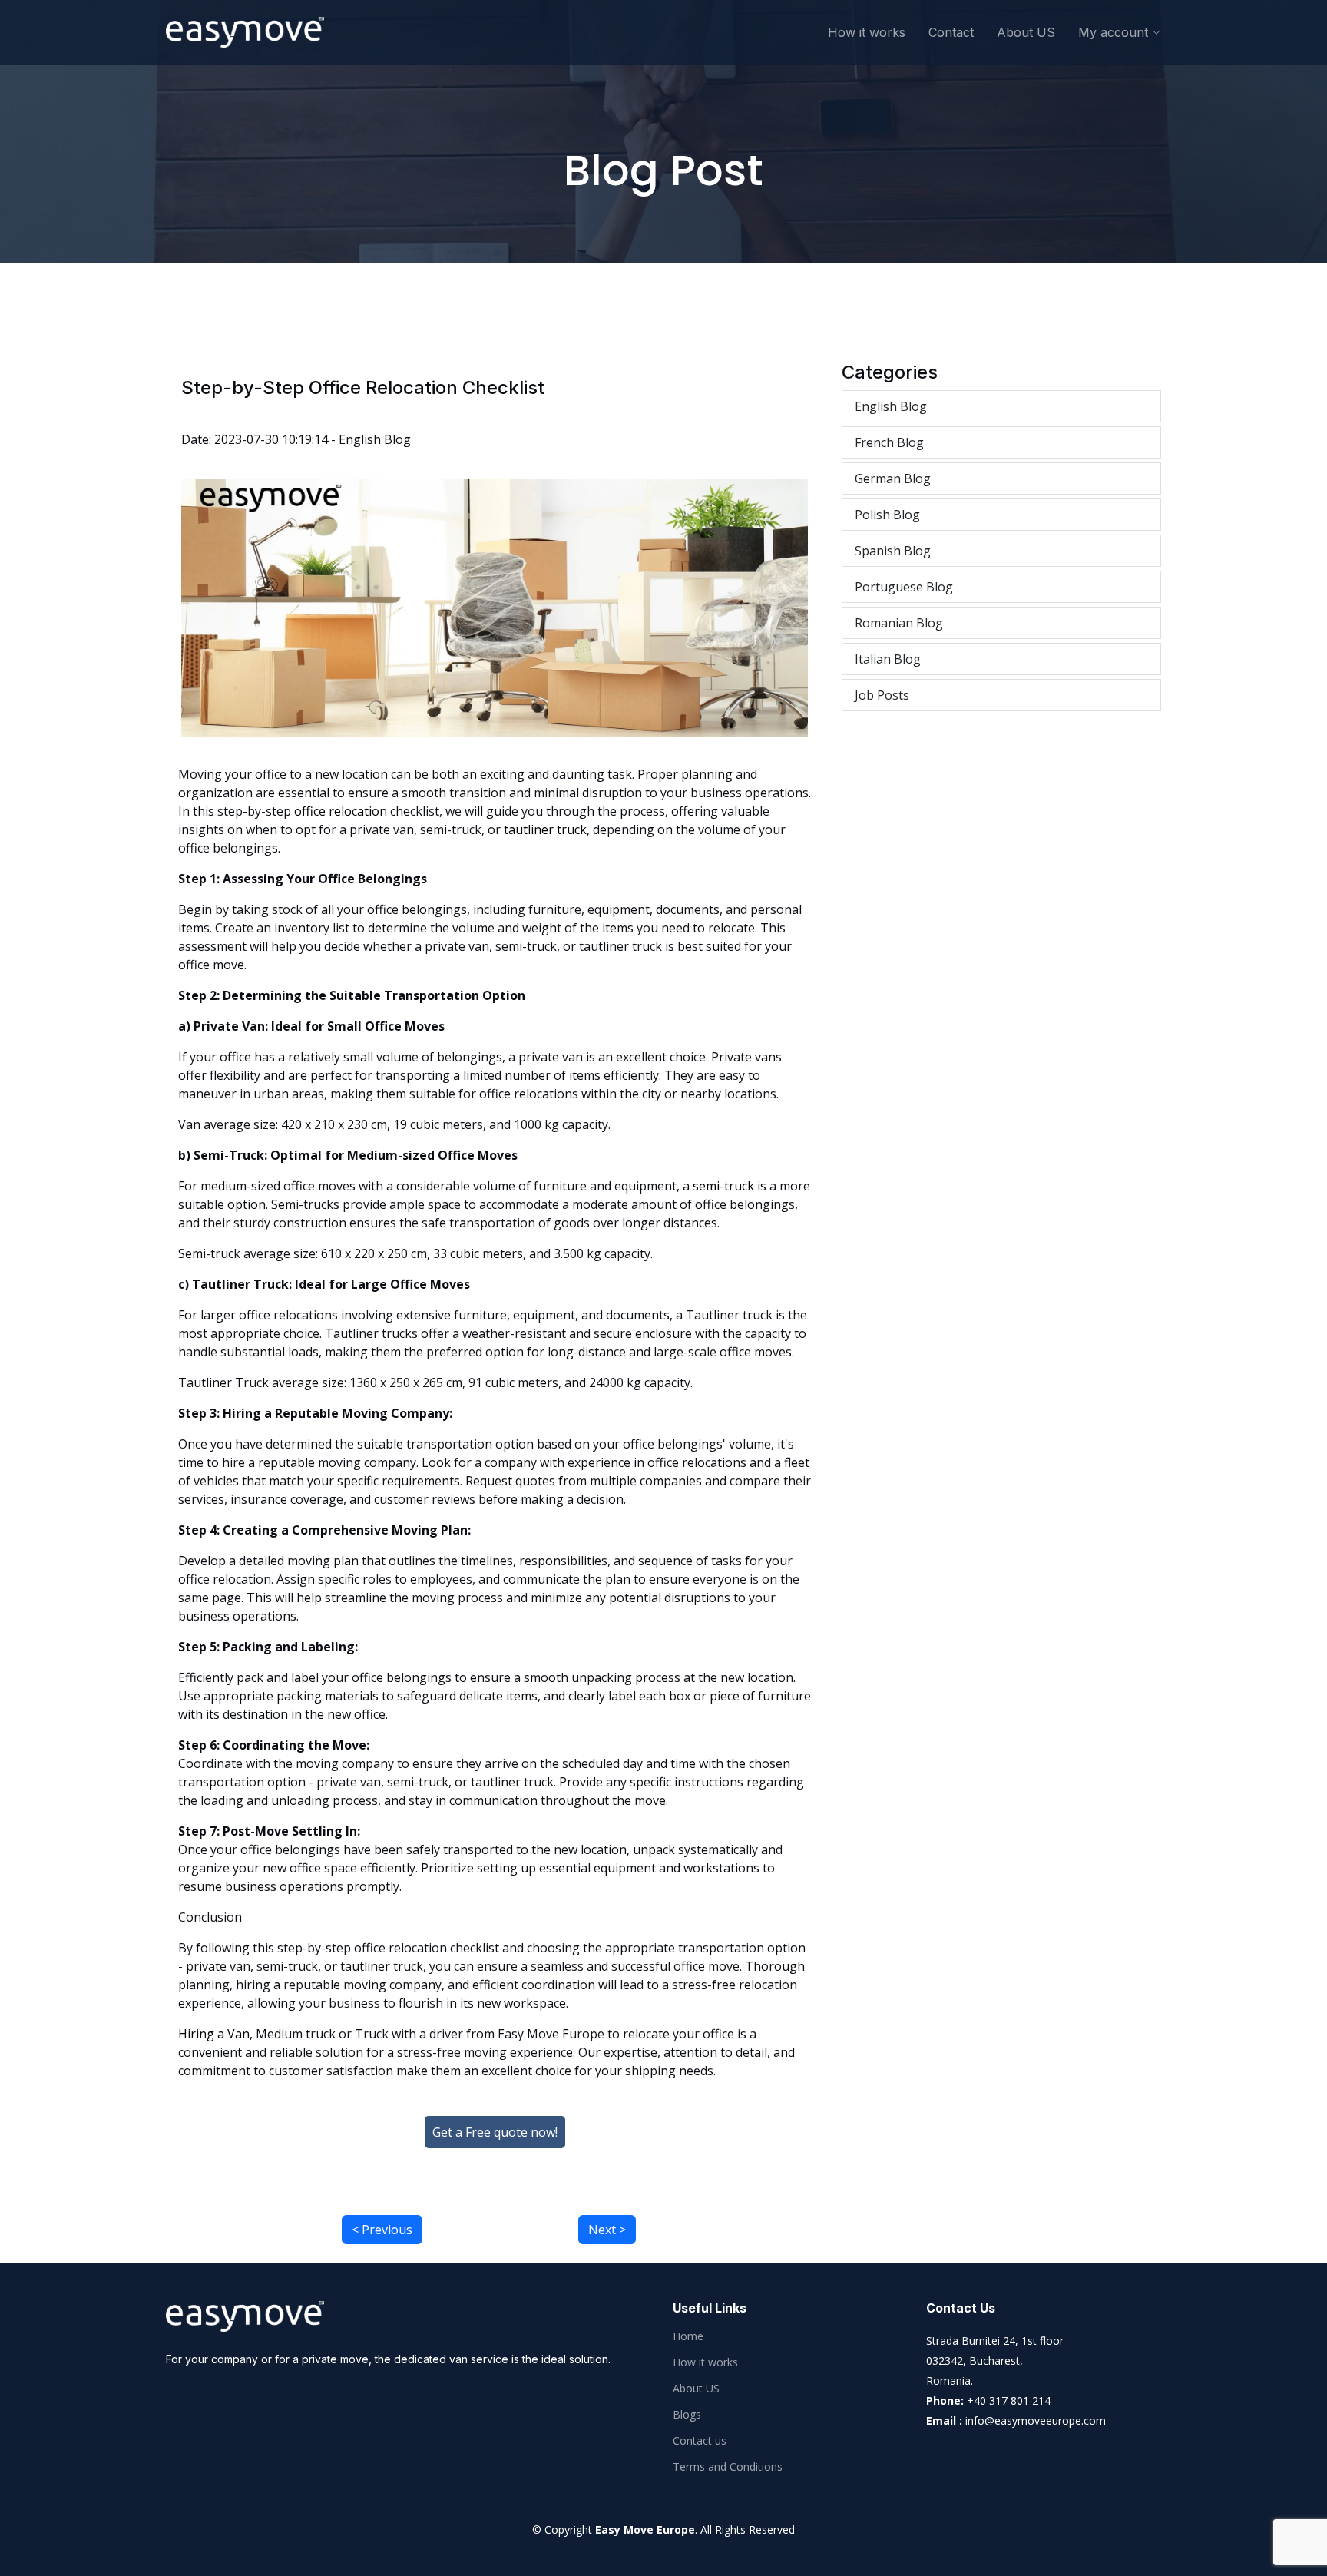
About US (1026, 32)
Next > (607, 2230)
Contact (951, 32)
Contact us (700, 2441)
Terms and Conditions (728, 2467)
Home (688, 2336)
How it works (867, 32)
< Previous (382, 2230)
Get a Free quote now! (495, 2132)
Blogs (687, 2415)
